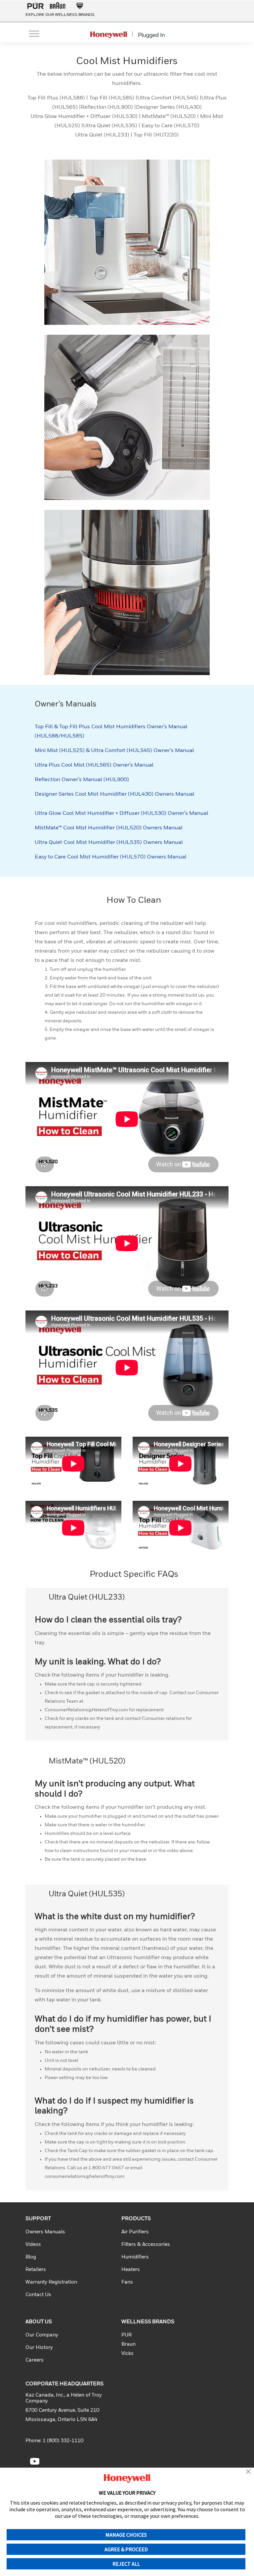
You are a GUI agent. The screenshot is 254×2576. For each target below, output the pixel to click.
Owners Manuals (45, 2232)
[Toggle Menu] (34, 34)
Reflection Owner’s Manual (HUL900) (82, 780)
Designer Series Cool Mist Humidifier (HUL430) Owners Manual (115, 794)
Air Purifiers (135, 2232)
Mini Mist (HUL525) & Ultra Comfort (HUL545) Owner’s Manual (114, 751)
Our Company (42, 2335)
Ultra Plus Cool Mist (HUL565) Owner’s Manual (94, 765)
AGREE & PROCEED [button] (126, 2549)
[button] (248, 2472)
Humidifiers (135, 2257)
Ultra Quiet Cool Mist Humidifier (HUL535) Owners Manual (109, 843)
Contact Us (38, 2295)
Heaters (131, 2270)
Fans (127, 2282)
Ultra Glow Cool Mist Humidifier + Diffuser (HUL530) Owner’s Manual (122, 814)
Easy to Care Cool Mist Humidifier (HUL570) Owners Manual (111, 857)
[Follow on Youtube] (35, 2461)
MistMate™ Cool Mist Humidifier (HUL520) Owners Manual (109, 828)
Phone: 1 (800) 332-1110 (54, 2441)
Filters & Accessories (146, 2244)
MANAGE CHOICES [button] (126, 2535)
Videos (33, 2244)
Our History (39, 2348)
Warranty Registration (51, 2282)
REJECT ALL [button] (126, 2564)
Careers (35, 2360)
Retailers (36, 2270)
